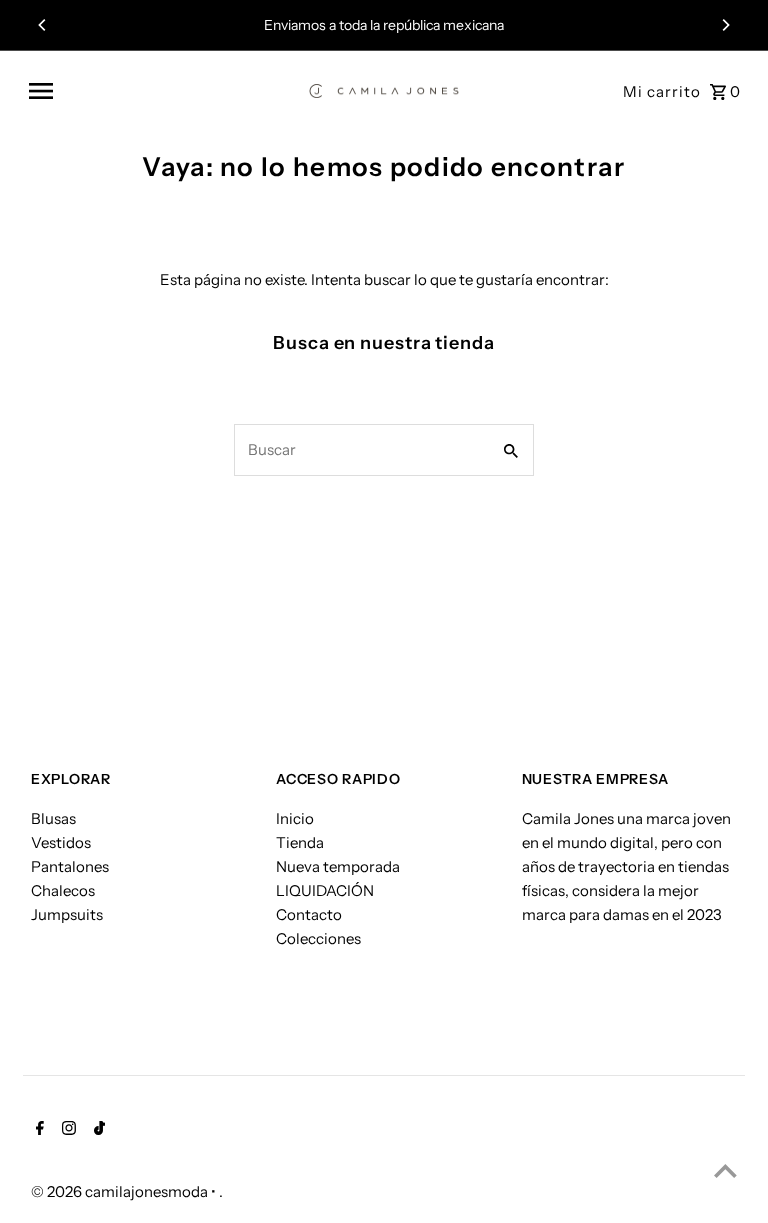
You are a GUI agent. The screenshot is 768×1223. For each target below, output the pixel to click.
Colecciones (318, 938)
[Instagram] (66, 1130)
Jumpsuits (67, 914)
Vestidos (61, 842)
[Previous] (43, 25)
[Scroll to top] (725, 1170)
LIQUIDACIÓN (325, 890)
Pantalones (70, 866)
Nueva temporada (338, 866)
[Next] (725, 25)
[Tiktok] (97, 1130)
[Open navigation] (161, 91)
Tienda (300, 842)
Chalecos (63, 890)
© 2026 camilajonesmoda (121, 1191)
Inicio (295, 818)
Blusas (53, 818)
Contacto (309, 914)
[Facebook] (37, 1130)
